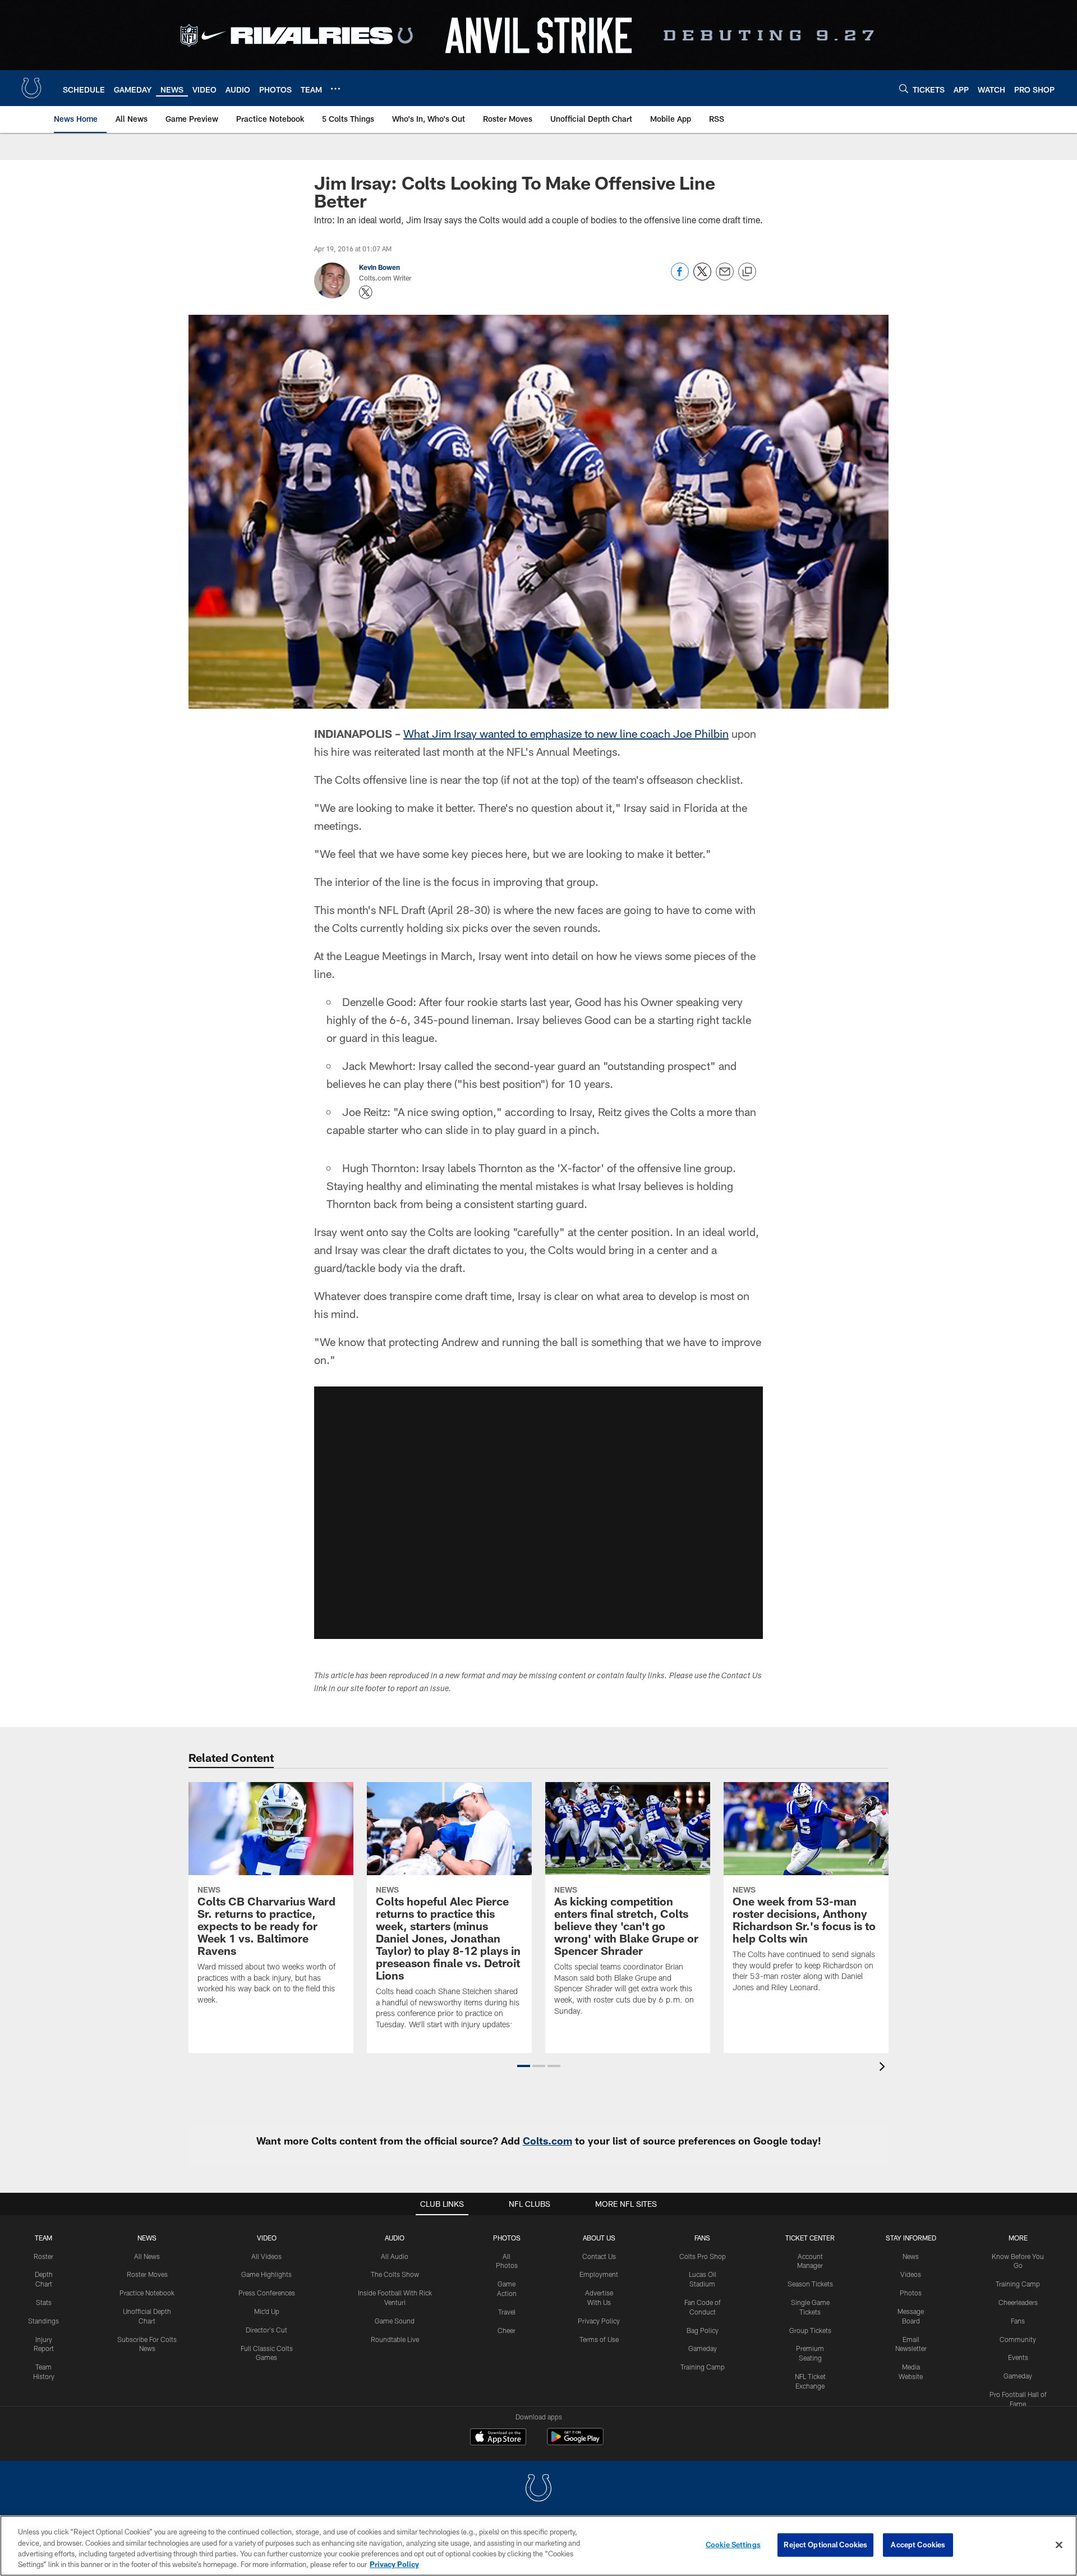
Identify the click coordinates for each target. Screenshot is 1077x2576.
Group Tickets (810, 2330)
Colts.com (547, 2141)
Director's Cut (266, 2330)
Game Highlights (266, 2274)
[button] (538, 1513)
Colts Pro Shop (703, 2256)
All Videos (266, 2256)
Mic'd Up (267, 2311)
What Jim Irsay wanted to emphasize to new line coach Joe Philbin (566, 733)
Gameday (703, 2348)
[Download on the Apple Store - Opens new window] (498, 2438)
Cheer (507, 2330)
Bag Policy (703, 2330)
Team (43, 2238)
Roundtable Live (395, 2339)
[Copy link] (747, 272)
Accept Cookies (918, 2545)
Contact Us (599, 2256)
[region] (538, 2546)
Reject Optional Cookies (825, 2545)
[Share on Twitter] (702, 277)
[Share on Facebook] (680, 277)
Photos (507, 2238)
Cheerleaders (1018, 2302)
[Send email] (725, 277)
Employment (599, 2274)
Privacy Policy (599, 2321)
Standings (43, 2321)
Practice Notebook (147, 2293)
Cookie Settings (733, 2545)
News (147, 2238)
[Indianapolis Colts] (538, 2489)
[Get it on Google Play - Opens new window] (575, 2442)
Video (267, 2238)
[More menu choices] (335, 89)
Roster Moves (147, 2274)
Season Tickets (810, 2284)
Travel (507, 2312)
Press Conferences (267, 2293)
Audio (395, 2238)
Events (1018, 2357)
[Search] (904, 88)
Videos (911, 2274)
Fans (1018, 2321)
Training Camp (703, 2367)
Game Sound (395, 2321)
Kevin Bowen (379, 267)
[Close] (1059, 2545)
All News (147, 2256)
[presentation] (884, 2068)
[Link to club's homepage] (31, 88)
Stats (44, 2302)
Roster (43, 2256)
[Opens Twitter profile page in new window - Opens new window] (366, 292)
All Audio (395, 2256)
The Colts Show (395, 2274)
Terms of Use (599, 2339)
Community (1018, 2339)
